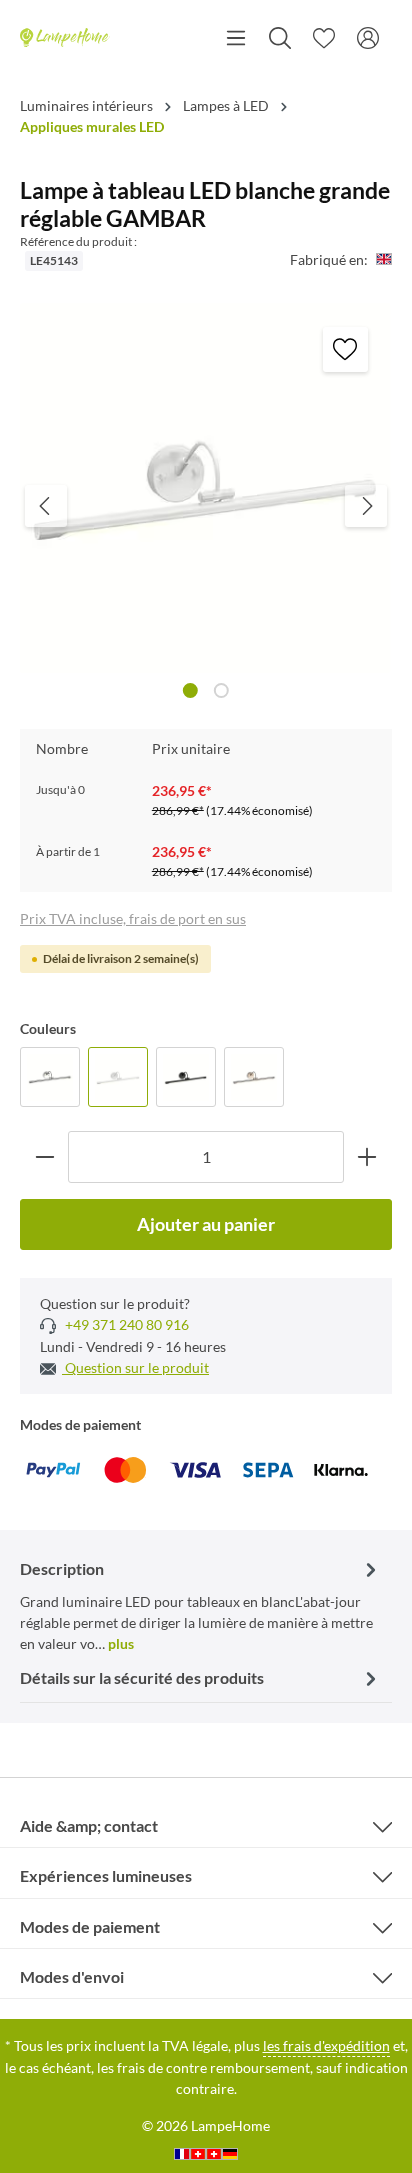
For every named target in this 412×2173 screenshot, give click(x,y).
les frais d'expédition (326, 2045)
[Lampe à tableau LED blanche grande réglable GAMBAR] (118, 1077)
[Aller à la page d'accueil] (65, 38)
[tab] (201, 1604)
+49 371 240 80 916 (125, 1324)
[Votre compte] (368, 38)
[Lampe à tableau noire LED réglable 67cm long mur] (186, 1077)
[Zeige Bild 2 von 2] (221, 690)
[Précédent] (46, 506)
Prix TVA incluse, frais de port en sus (133, 918)
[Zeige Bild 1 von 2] (190, 690)
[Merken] (345, 349)
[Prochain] (366, 506)
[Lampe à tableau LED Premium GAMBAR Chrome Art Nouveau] (50, 1077)
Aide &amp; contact (89, 1825)
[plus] (367, 1156)
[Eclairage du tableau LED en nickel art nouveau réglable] (254, 1077)
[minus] (44, 1156)
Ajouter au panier (206, 1224)
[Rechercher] (280, 38)
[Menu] (236, 38)
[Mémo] (324, 38)
